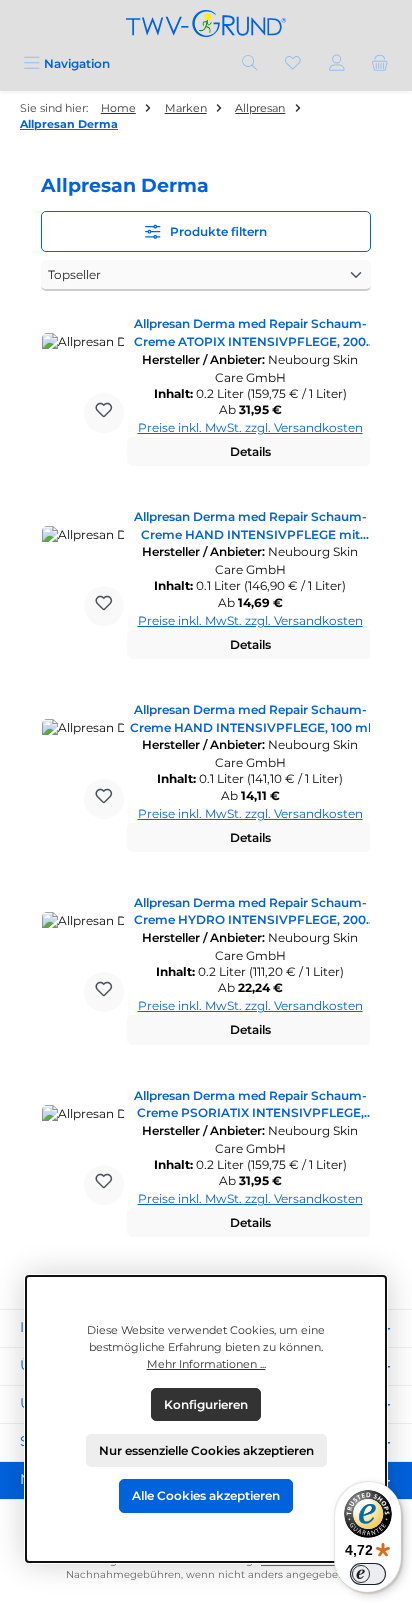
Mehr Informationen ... (206, 1364)
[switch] (368, 1574)
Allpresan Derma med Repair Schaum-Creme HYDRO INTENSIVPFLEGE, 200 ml (250, 912)
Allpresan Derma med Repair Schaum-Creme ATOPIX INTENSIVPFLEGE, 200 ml (250, 333)
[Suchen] (250, 63)
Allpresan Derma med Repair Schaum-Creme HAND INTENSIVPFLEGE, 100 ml (250, 718)
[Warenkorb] (380, 63)
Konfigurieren (206, 1404)
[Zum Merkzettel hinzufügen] (104, 413)
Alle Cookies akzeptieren (206, 1495)
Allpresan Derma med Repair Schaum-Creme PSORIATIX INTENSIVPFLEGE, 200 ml (250, 1105)
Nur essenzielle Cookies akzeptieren (206, 1450)
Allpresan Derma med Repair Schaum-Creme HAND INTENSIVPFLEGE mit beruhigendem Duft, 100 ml (250, 526)
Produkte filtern (217, 231)
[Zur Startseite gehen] (206, 23)
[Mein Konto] (337, 63)
